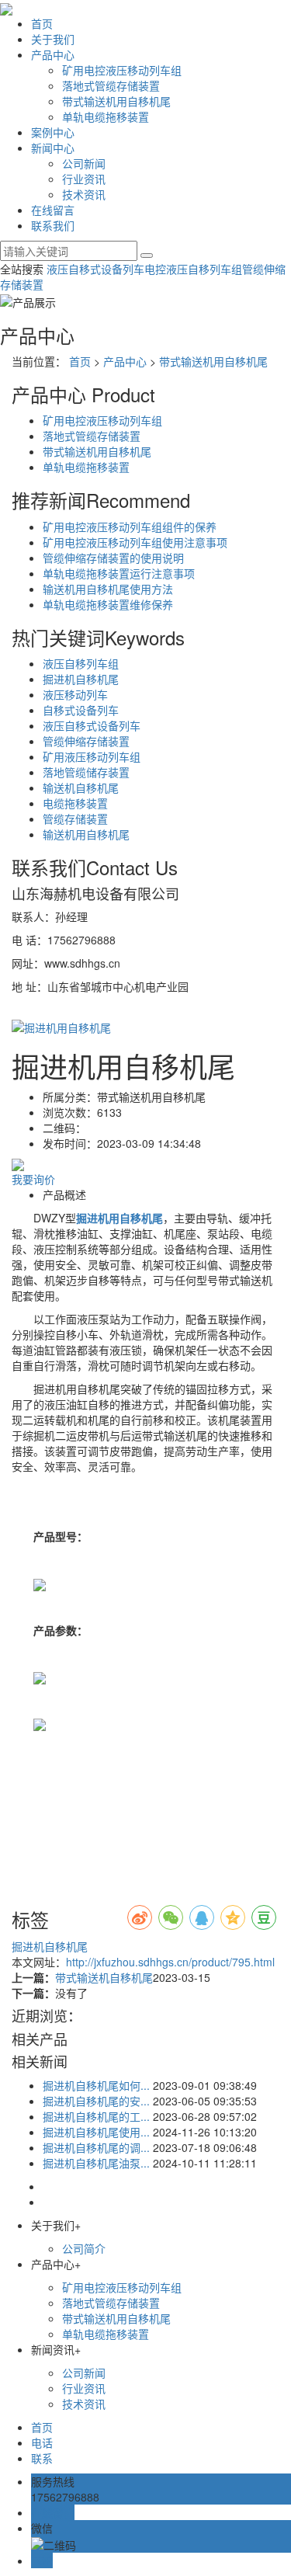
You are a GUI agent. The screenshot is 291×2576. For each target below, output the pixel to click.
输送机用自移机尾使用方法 (108, 589)
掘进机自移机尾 (81, 679)
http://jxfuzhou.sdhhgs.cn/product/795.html (170, 1962)
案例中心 (53, 132)
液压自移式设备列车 (95, 269)
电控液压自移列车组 (193, 269)
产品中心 (53, 54)
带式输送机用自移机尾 (116, 101)
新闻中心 (53, 148)
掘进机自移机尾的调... (96, 2147)
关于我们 (53, 39)
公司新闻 (84, 163)
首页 (42, 23)
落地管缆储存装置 (86, 772)
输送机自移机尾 (81, 787)
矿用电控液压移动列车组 (122, 70)
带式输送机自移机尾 (104, 1977)
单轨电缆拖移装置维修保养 (108, 604)
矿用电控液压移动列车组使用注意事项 (135, 542)
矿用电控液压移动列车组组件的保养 (130, 527)
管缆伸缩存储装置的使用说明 (113, 558)
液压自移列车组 (81, 663)
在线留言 (53, 210)
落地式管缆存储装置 (111, 85)
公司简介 (84, 2248)
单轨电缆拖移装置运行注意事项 (119, 573)
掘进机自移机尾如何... (96, 2085)
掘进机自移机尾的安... (96, 2101)
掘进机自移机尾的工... (96, 2116)
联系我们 (53, 225)
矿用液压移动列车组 (92, 756)
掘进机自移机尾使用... (96, 2132)
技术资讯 (84, 194)
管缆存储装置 (75, 819)
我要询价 (33, 1179)
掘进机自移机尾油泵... (96, 2163)
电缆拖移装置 (75, 803)
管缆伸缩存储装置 (86, 741)
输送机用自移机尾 (86, 834)
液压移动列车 (75, 694)
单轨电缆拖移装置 (106, 116)
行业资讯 (84, 179)
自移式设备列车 (81, 710)
